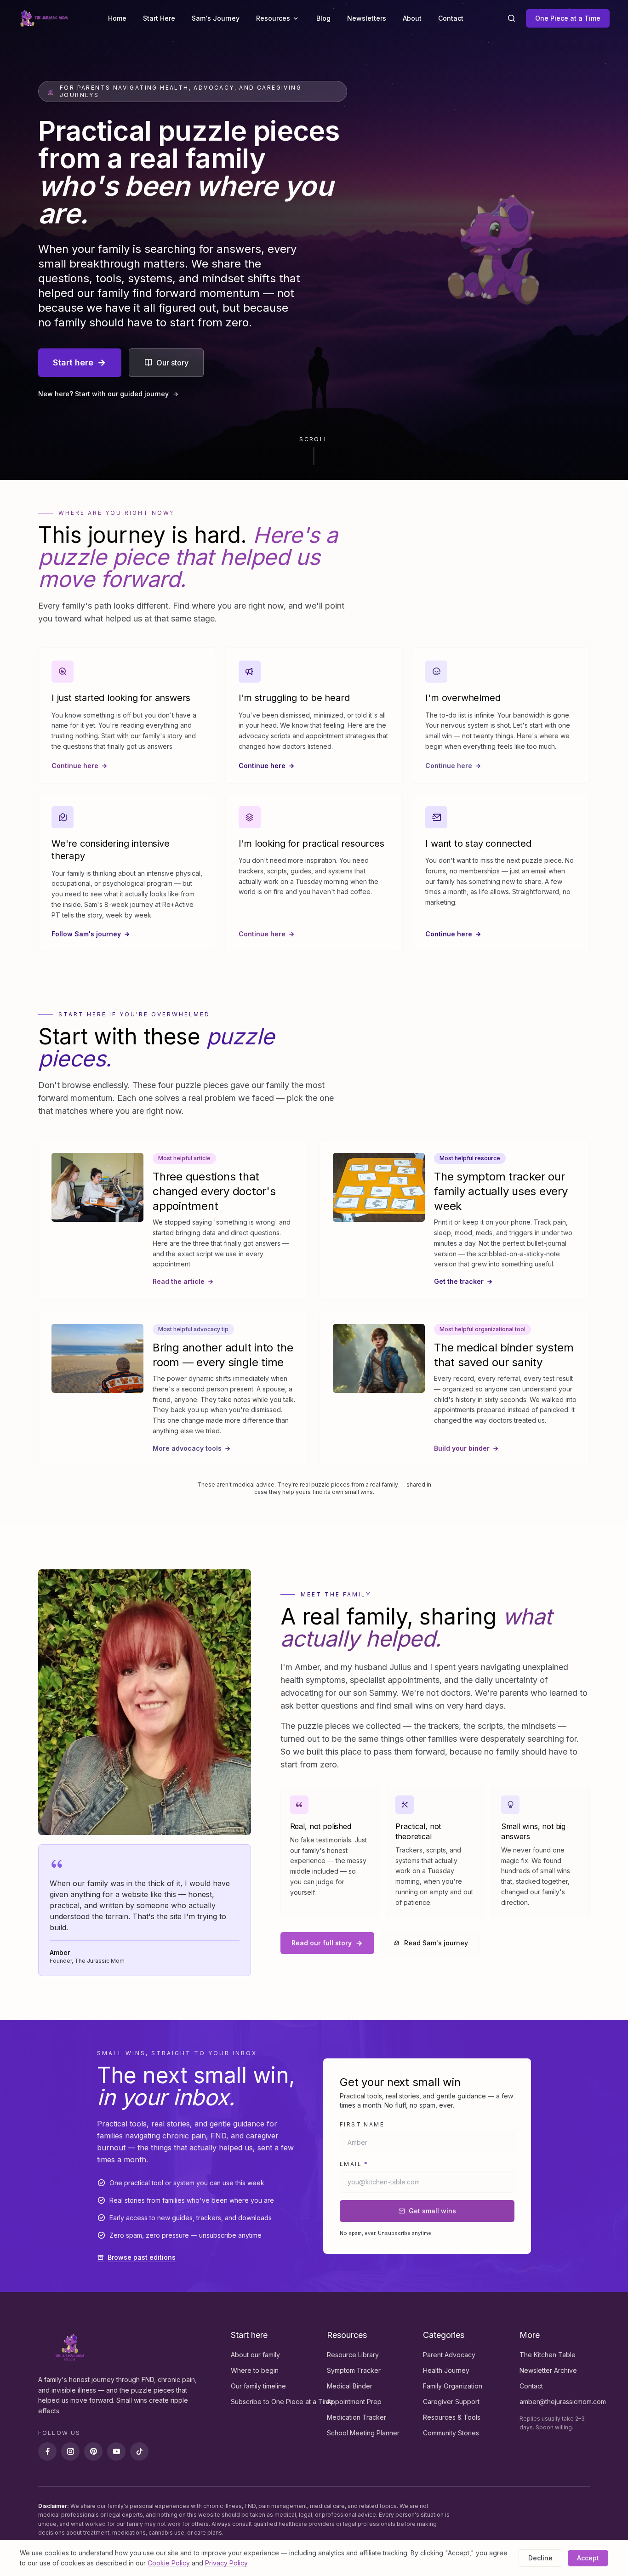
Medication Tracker (357, 2417)
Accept (588, 2558)
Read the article (179, 1281)
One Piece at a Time (568, 18)
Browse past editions (142, 2257)
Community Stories (451, 2433)
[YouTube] (116, 2451)
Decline (540, 2558)
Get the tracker (459, 1281)
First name (362, 2124)
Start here (73, 362)
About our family (255, 2355)
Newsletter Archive (548, 2370)
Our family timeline (258, 2386)
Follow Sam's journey (86, 934)
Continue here (75, 766)
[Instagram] (70, 2451)
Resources (273, 18)
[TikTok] (139, 2451)
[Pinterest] (93, 2451)
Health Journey (446, 2370)
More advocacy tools (187, 1448)
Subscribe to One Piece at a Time (282, 2402)
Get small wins (432, 2211)
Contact (451, 18)
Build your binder (462, 1448)
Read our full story (322, 1943)
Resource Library (353, 2355)
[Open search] (511, 18)
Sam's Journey (216, 18)
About (412, 18)
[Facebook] (47, 2451)
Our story (172, 363)
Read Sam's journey (436, 1943)
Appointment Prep (354, 2402)
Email (354, 2164)
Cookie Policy (169, 2563)
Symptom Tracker (354, 2370)
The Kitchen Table (548, 2355)
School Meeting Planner (363, 2433)
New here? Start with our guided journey (103, 394)
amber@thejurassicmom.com (563, 2402)
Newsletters (367, 18)
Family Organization (453, 2386)
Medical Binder (350, 2386)
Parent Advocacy (449, 2355)
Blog (323, 18)
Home (117, 18)
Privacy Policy (226, 2563)
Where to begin (255, 2370)
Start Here (159, 18)
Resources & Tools (452, 2417)
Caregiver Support (451, 2402)
